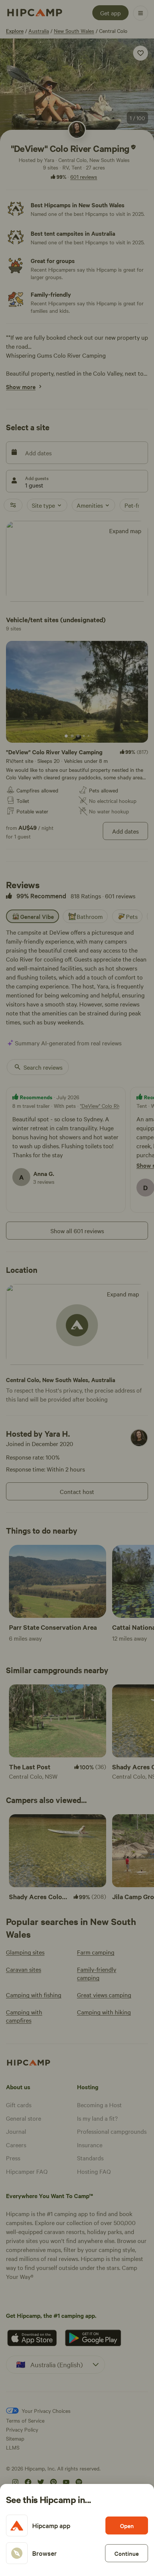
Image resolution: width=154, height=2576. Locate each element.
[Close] (77, 1288)
